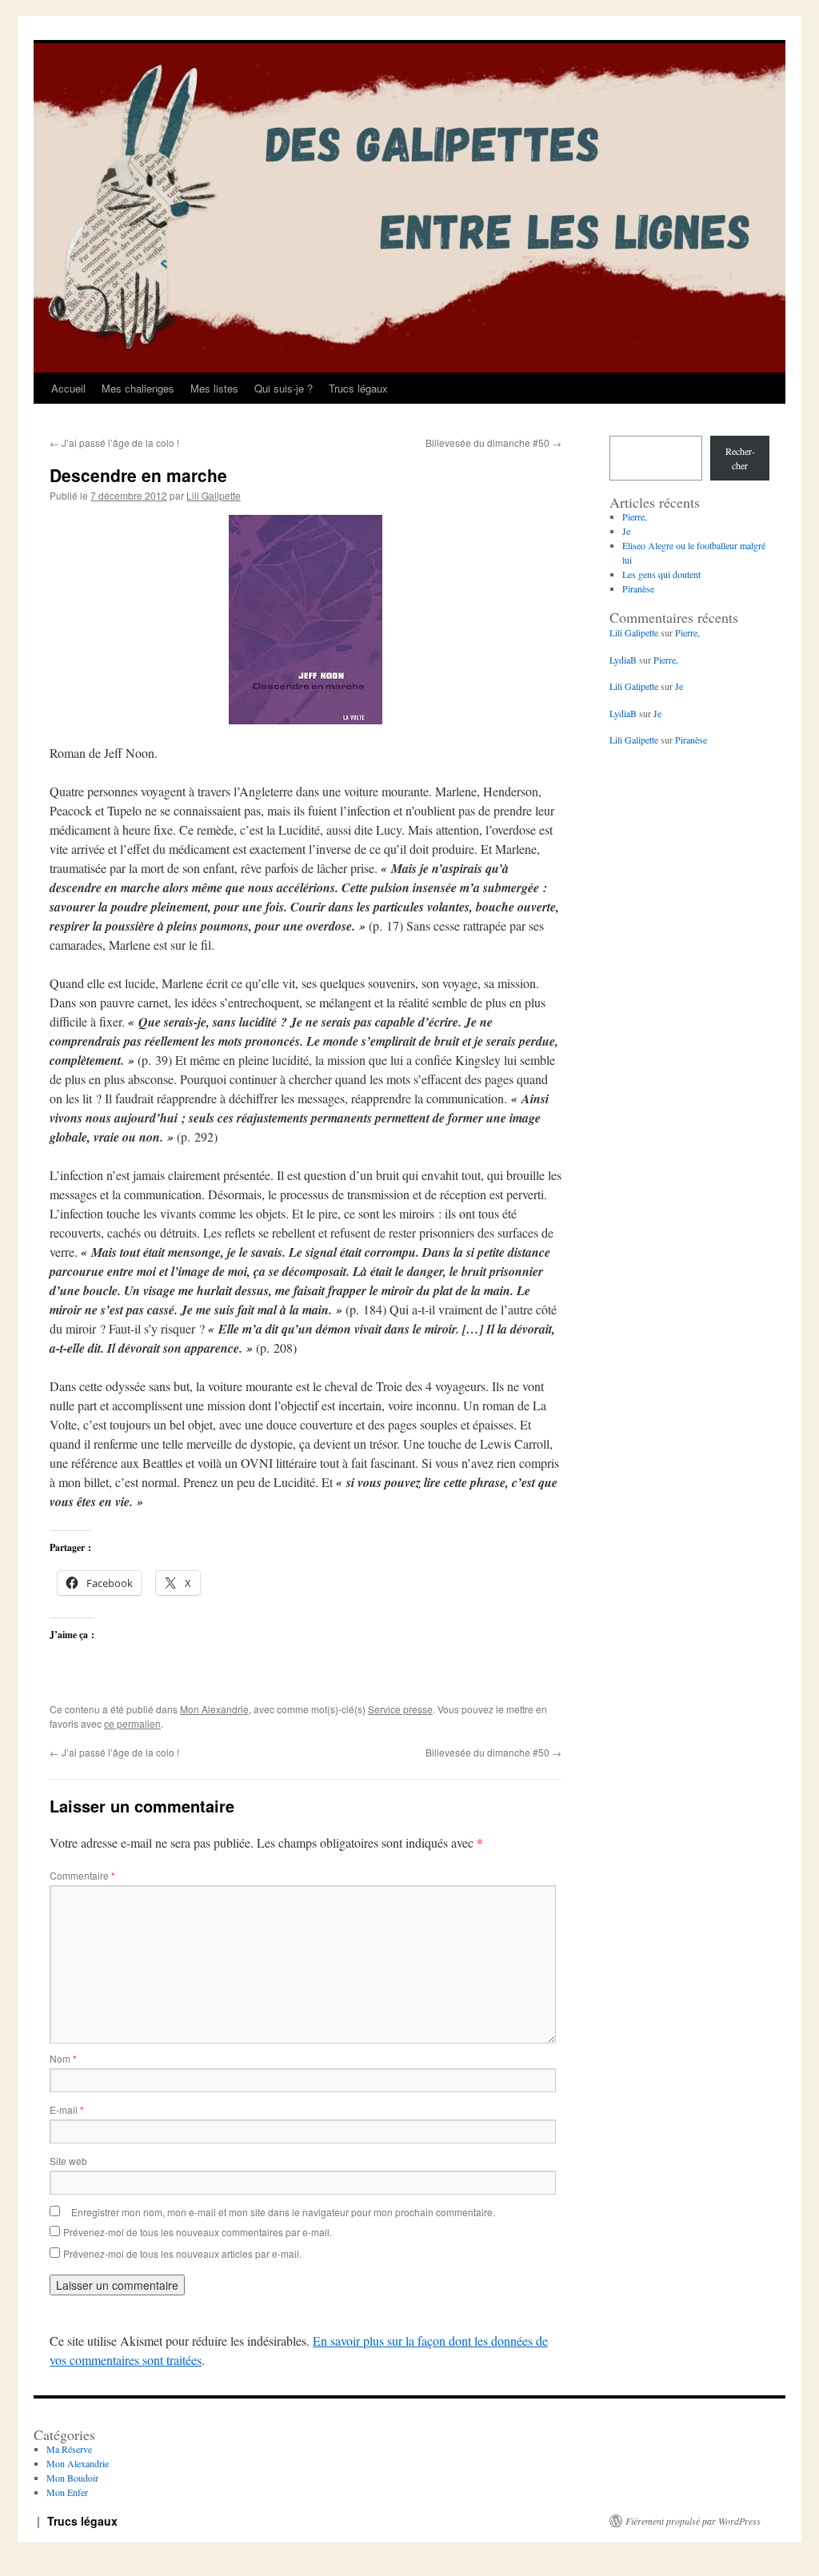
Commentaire (82, 1875)
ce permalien (132, 1723)
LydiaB (623, 660)
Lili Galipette (214, 495)
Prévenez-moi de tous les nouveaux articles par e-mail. (182, 2253)
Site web (68, 2161)
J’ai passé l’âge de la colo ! (114, 443)
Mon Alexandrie (214, 1709)
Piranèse (638, 588)
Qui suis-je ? (284, 388)
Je (626, 531)
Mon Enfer (67, 2492)
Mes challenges (138, 388)
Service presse (400, 1709)
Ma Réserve (69, 2449)
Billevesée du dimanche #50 (493, 443)
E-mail (67, 2109)
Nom (63, 2058)
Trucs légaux (358, 388)
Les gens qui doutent (661, 574)
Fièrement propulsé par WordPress (693, 2521)
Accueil (68, 388)
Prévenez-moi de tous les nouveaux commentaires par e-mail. (198, 2232)
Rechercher (740, 458)
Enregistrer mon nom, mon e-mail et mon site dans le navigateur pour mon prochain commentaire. (283, 2212)
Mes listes (214, 388)
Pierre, (635, 516)
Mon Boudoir (72, 2478)
